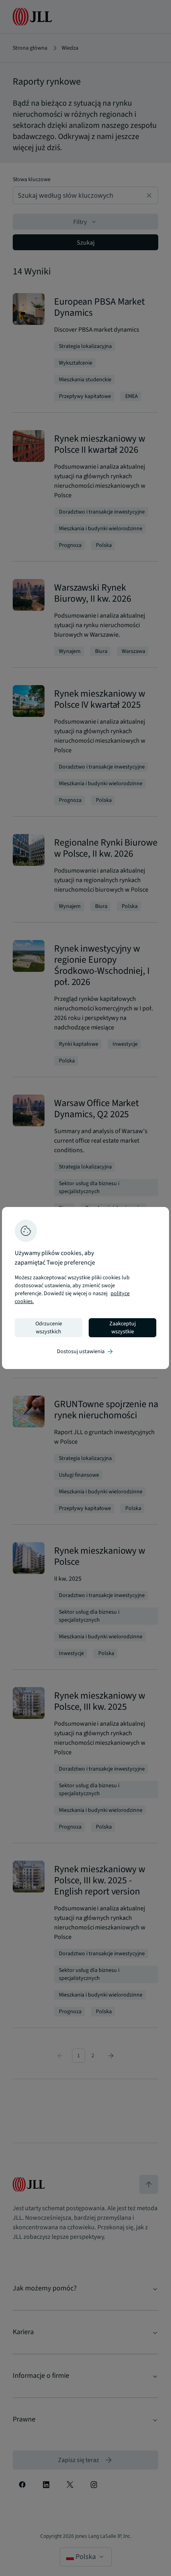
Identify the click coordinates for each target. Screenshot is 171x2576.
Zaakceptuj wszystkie (122, 1328)
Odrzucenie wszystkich (49, 1328)
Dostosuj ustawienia (85, 1352)
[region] (85, 1288)
